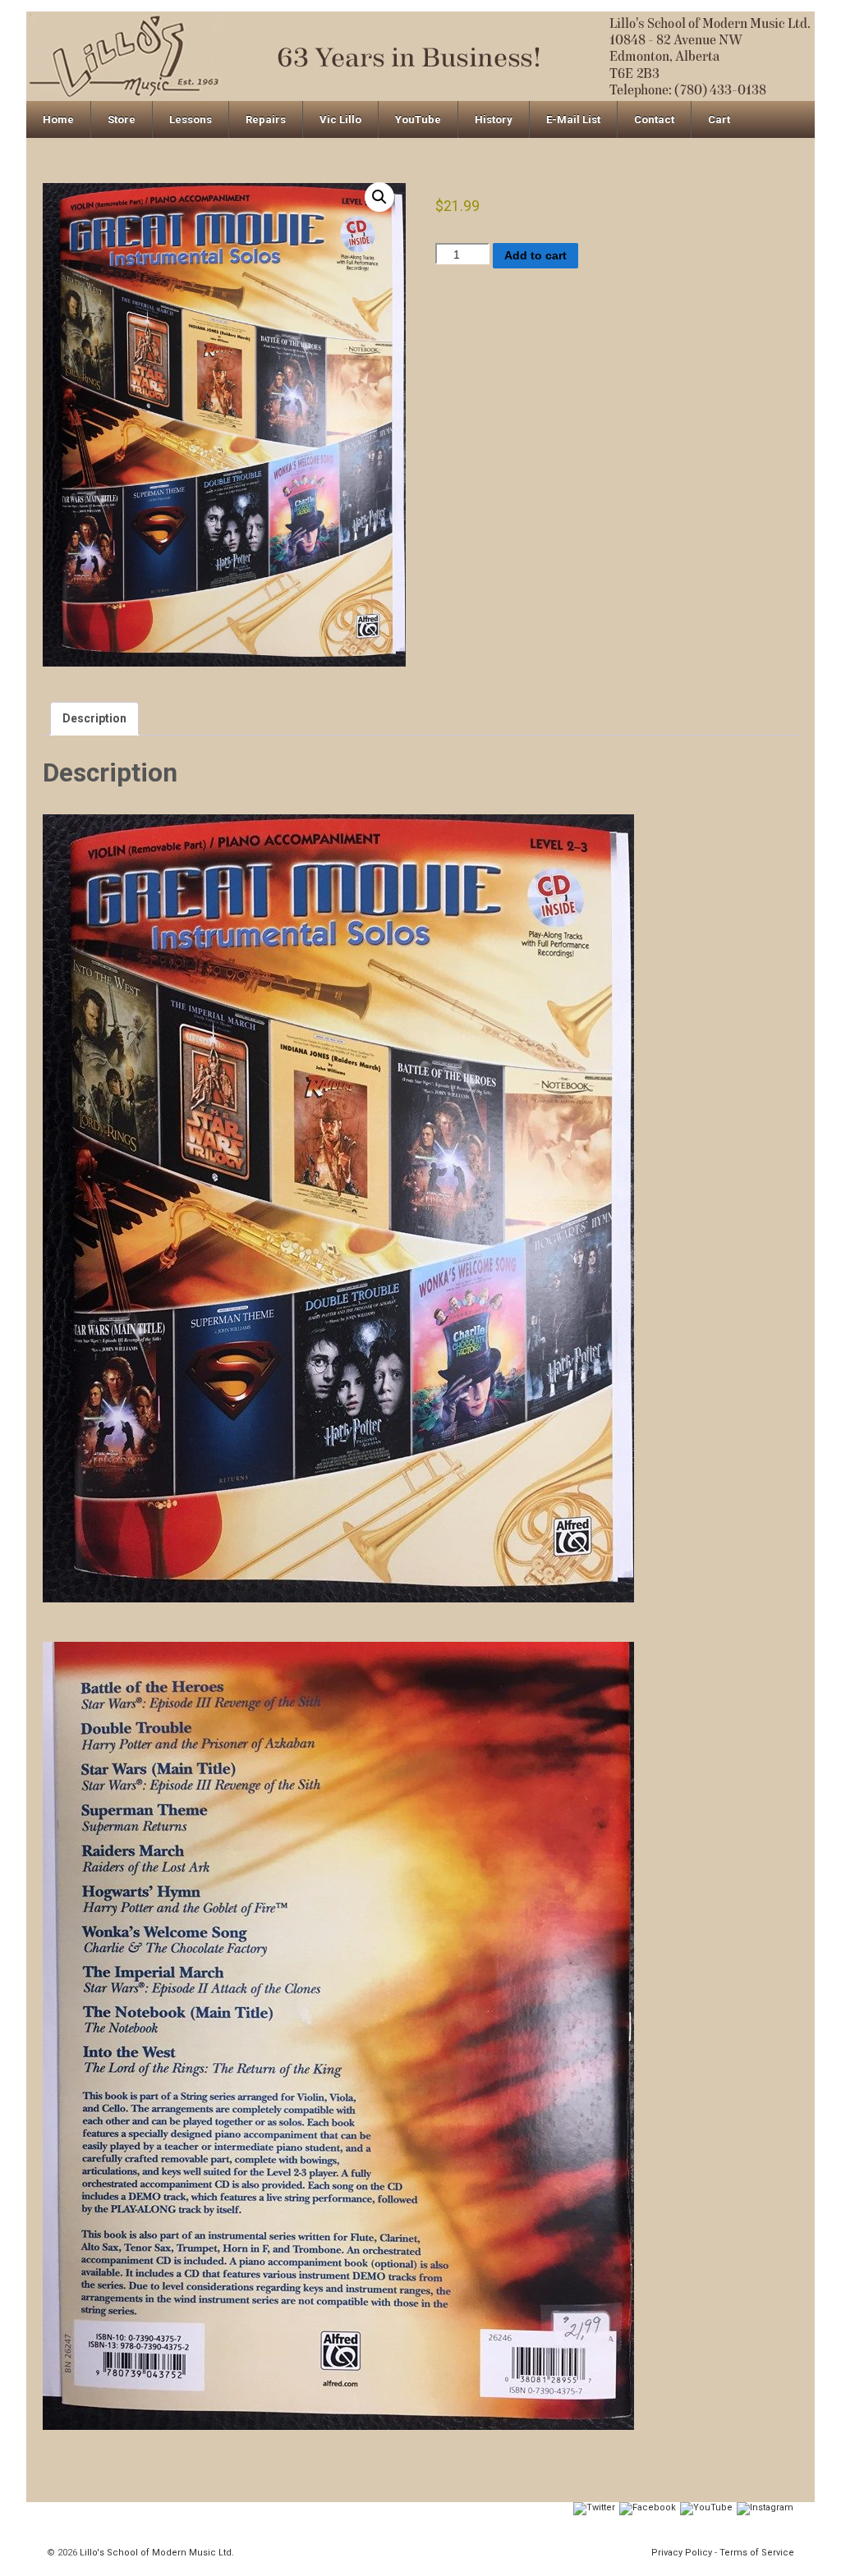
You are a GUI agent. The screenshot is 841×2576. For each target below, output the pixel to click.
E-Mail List (573, 119)
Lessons (191, 119)
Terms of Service (757, 2553)
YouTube (418, 119)
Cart (719, 119)
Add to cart (535, 255)
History (494, 119)
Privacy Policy (682, 2553)
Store (122, 119)
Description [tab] (94, 718)
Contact (654, 119)
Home (58, 119)
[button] (379, 197)
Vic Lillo (340, 119)
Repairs (266, 119)
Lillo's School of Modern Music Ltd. (156, 2553)
